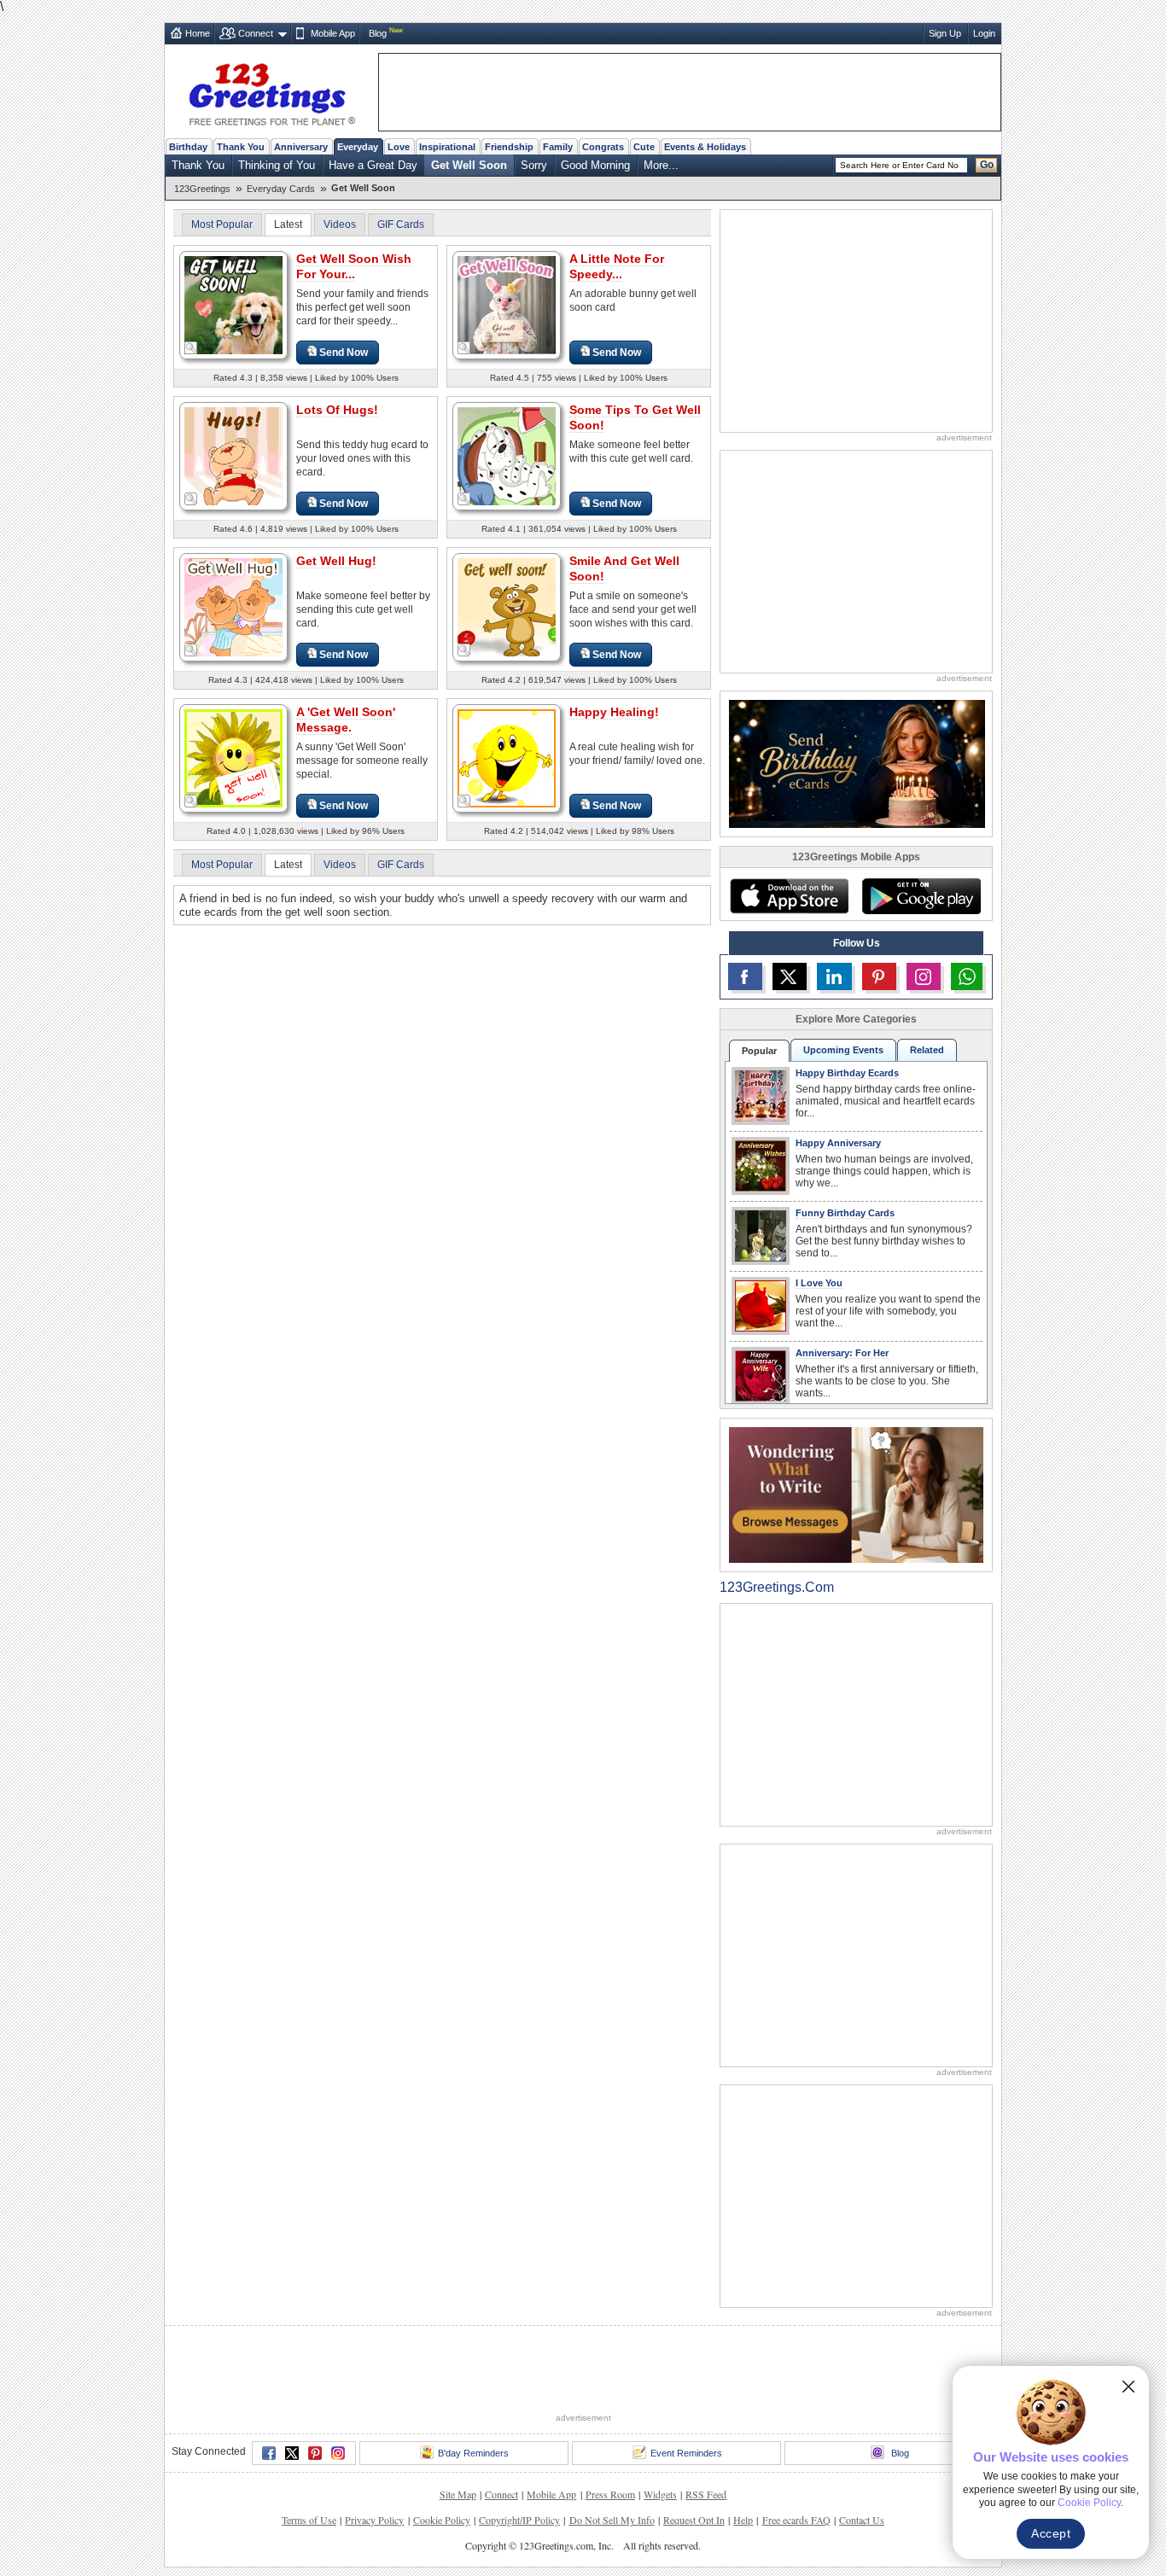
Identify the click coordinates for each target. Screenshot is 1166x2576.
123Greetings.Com (777, 1587)
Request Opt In (694, 2520)
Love (399, 147)
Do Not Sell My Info (612, 2520)
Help (743, 2520)
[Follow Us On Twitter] (790, 976)
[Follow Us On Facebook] (745, 976)
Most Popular (222, 224)
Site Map (458, 2494)
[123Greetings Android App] (921, 896)
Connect (256, 33)
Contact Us (862, 2520)
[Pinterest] (315, 2453)
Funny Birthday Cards (845, 1213)
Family (558, 147)
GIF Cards (401, 224)
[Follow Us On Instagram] (924, 976)
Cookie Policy (442, 2520)
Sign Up (945, 33)
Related (927, 1050)
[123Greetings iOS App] (789, 896)
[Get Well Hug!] (233, 606)
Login (984, 33)
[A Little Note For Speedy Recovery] (507, 304)
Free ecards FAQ (796, 2520)
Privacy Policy (374, 2520)
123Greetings (202, 189)
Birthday (188, 147)
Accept (1051, 2533)
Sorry (534, 165)
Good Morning (595, 165)
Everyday (358, 147)
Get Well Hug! (336, 561)
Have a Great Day (373, 165)
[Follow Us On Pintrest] (879, 976)
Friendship (509, 147)
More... (661, 165)
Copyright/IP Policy (519, 2520)
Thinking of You (277, 165)
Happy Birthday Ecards (847, 1073)
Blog (378, 33)
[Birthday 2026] (857, 763)
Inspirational (447, 147)
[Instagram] (338, 2453)
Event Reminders (686, 2453)
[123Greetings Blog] (856, 1494)
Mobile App (333, 33)
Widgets (660, 2494)
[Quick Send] (191, 348)
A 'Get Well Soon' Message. (346, 720)
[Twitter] (292, 2453)
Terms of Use (309, 2520)
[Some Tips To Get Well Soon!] (507, 455)
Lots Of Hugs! (337, 410)
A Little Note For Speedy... (617, 266)
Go (987, 165)
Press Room (610, 2494)
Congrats (603, 147)
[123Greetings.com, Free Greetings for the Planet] (271, 91)
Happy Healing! (614, 712)
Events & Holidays (705, 147)
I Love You (819, 1283)
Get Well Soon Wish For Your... (354, 266)
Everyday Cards (281, 189)
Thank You (241, 147)
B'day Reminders (473, 2453)
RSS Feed (706, 2494)
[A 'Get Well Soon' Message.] (233, 758)
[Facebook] (269, 2453)
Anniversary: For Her (842, 1353)
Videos (340, 224)
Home (198, 33)
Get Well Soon (469, 165)
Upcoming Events (843, 1050)
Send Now (344, 353)
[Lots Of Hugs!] (233, 455)
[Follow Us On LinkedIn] (834, 976)
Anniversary (301, 147)
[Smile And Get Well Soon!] (507, 606)
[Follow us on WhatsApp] (967, 976)
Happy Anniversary (838, 1143)
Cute (644, 147)
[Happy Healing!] (507, 758)
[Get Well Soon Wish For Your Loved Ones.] (233, 304)
